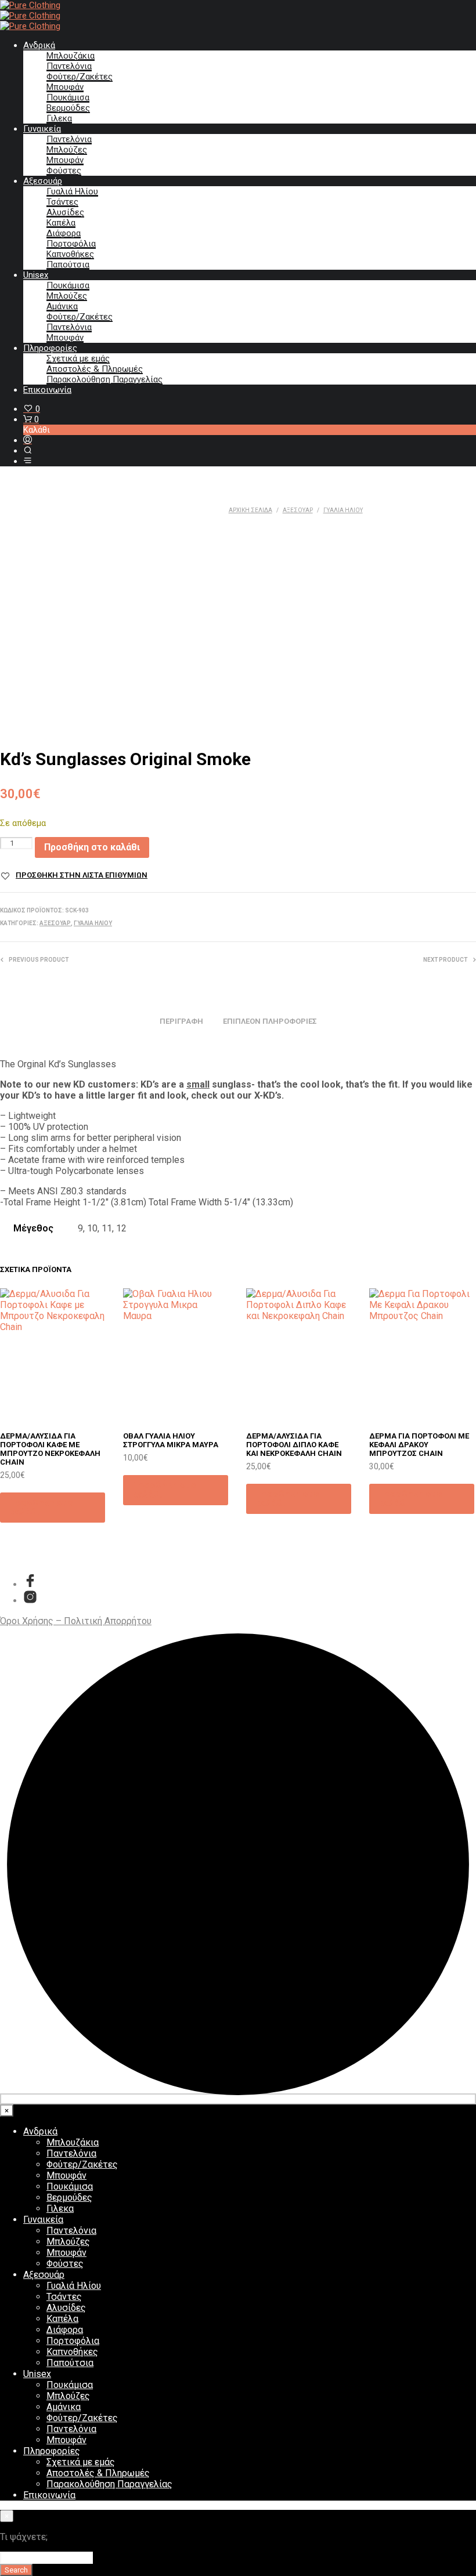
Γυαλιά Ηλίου (72, 191)
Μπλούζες (67, 150)
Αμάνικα (62, 306)
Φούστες (64, 171)
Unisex (36, 275)
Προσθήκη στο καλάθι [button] (41, 1507)
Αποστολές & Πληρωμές (95, 369)
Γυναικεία (42, 129)
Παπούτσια (68, 265)
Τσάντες (62, 202)
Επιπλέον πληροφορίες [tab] (270, 1021)
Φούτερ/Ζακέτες (80, 77)
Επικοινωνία (47, 390)
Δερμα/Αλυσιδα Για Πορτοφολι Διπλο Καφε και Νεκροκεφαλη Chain (294, 1445)
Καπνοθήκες (70, 254)
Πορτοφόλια (71, 244)
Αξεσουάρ (43, 181)
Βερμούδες (68, 108)
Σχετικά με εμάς (78, 358)
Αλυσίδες (65, 212)
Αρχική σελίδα (250, 510)
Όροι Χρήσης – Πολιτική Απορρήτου (76, 1621)
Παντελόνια (69, 66)
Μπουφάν (65, 87)
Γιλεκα (59, 118)
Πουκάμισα (68, 97)
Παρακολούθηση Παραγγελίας (104, 379)
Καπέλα (61, 223)
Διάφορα (64, 233)
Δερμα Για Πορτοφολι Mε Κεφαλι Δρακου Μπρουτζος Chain (419, 1445)
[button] (32, 409)
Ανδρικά (39, 45)
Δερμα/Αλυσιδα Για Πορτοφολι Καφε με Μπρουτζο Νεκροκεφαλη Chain (50, 1449)
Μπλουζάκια (71, 56)
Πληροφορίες (50, 348)
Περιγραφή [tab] (181, 1021)
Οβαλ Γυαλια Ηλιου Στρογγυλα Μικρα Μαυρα (171, 1440)
